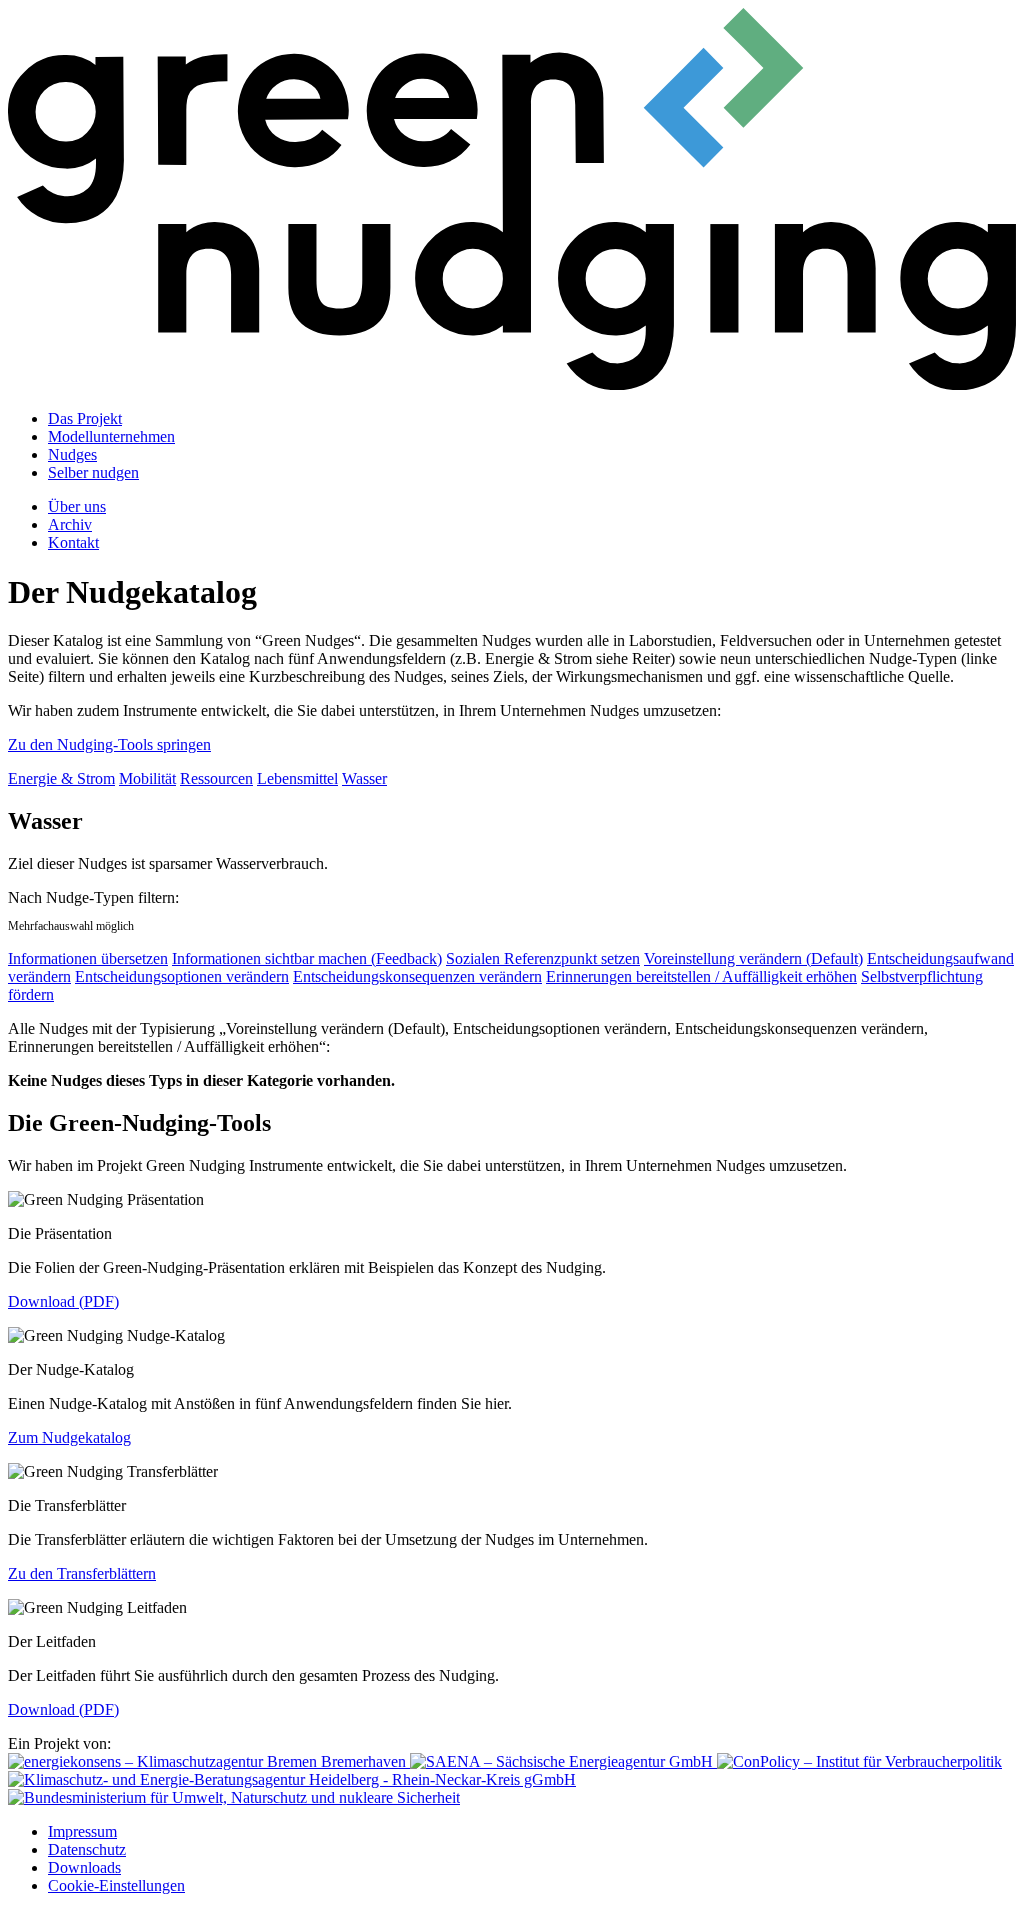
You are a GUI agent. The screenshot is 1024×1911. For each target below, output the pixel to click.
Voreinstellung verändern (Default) (753, 958)
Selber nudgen (93, 472)
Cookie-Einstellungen (116, 1885)
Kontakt (73, 542)
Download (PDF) (63, 1301)
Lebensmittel (297, 778)
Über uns (77, 506)
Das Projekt (85, 418)
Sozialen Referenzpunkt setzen (543, 958)
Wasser (364, 778)
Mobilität (147, 778)
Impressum (82, 1831)
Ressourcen (216, 778)
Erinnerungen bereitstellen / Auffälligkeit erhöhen (701, 976)
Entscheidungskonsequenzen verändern (417, 976)
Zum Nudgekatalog (69, 1437)
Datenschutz (87, 1849)
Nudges (72, 454)
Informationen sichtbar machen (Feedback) (307, 958)
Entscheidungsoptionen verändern (182, 976)
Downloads (84, 1867)
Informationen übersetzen (88, 958)
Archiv (70, 524)
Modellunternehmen (111, 436)
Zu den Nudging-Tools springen (109, 744)
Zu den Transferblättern (82, 1573)
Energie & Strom (61, 778)
